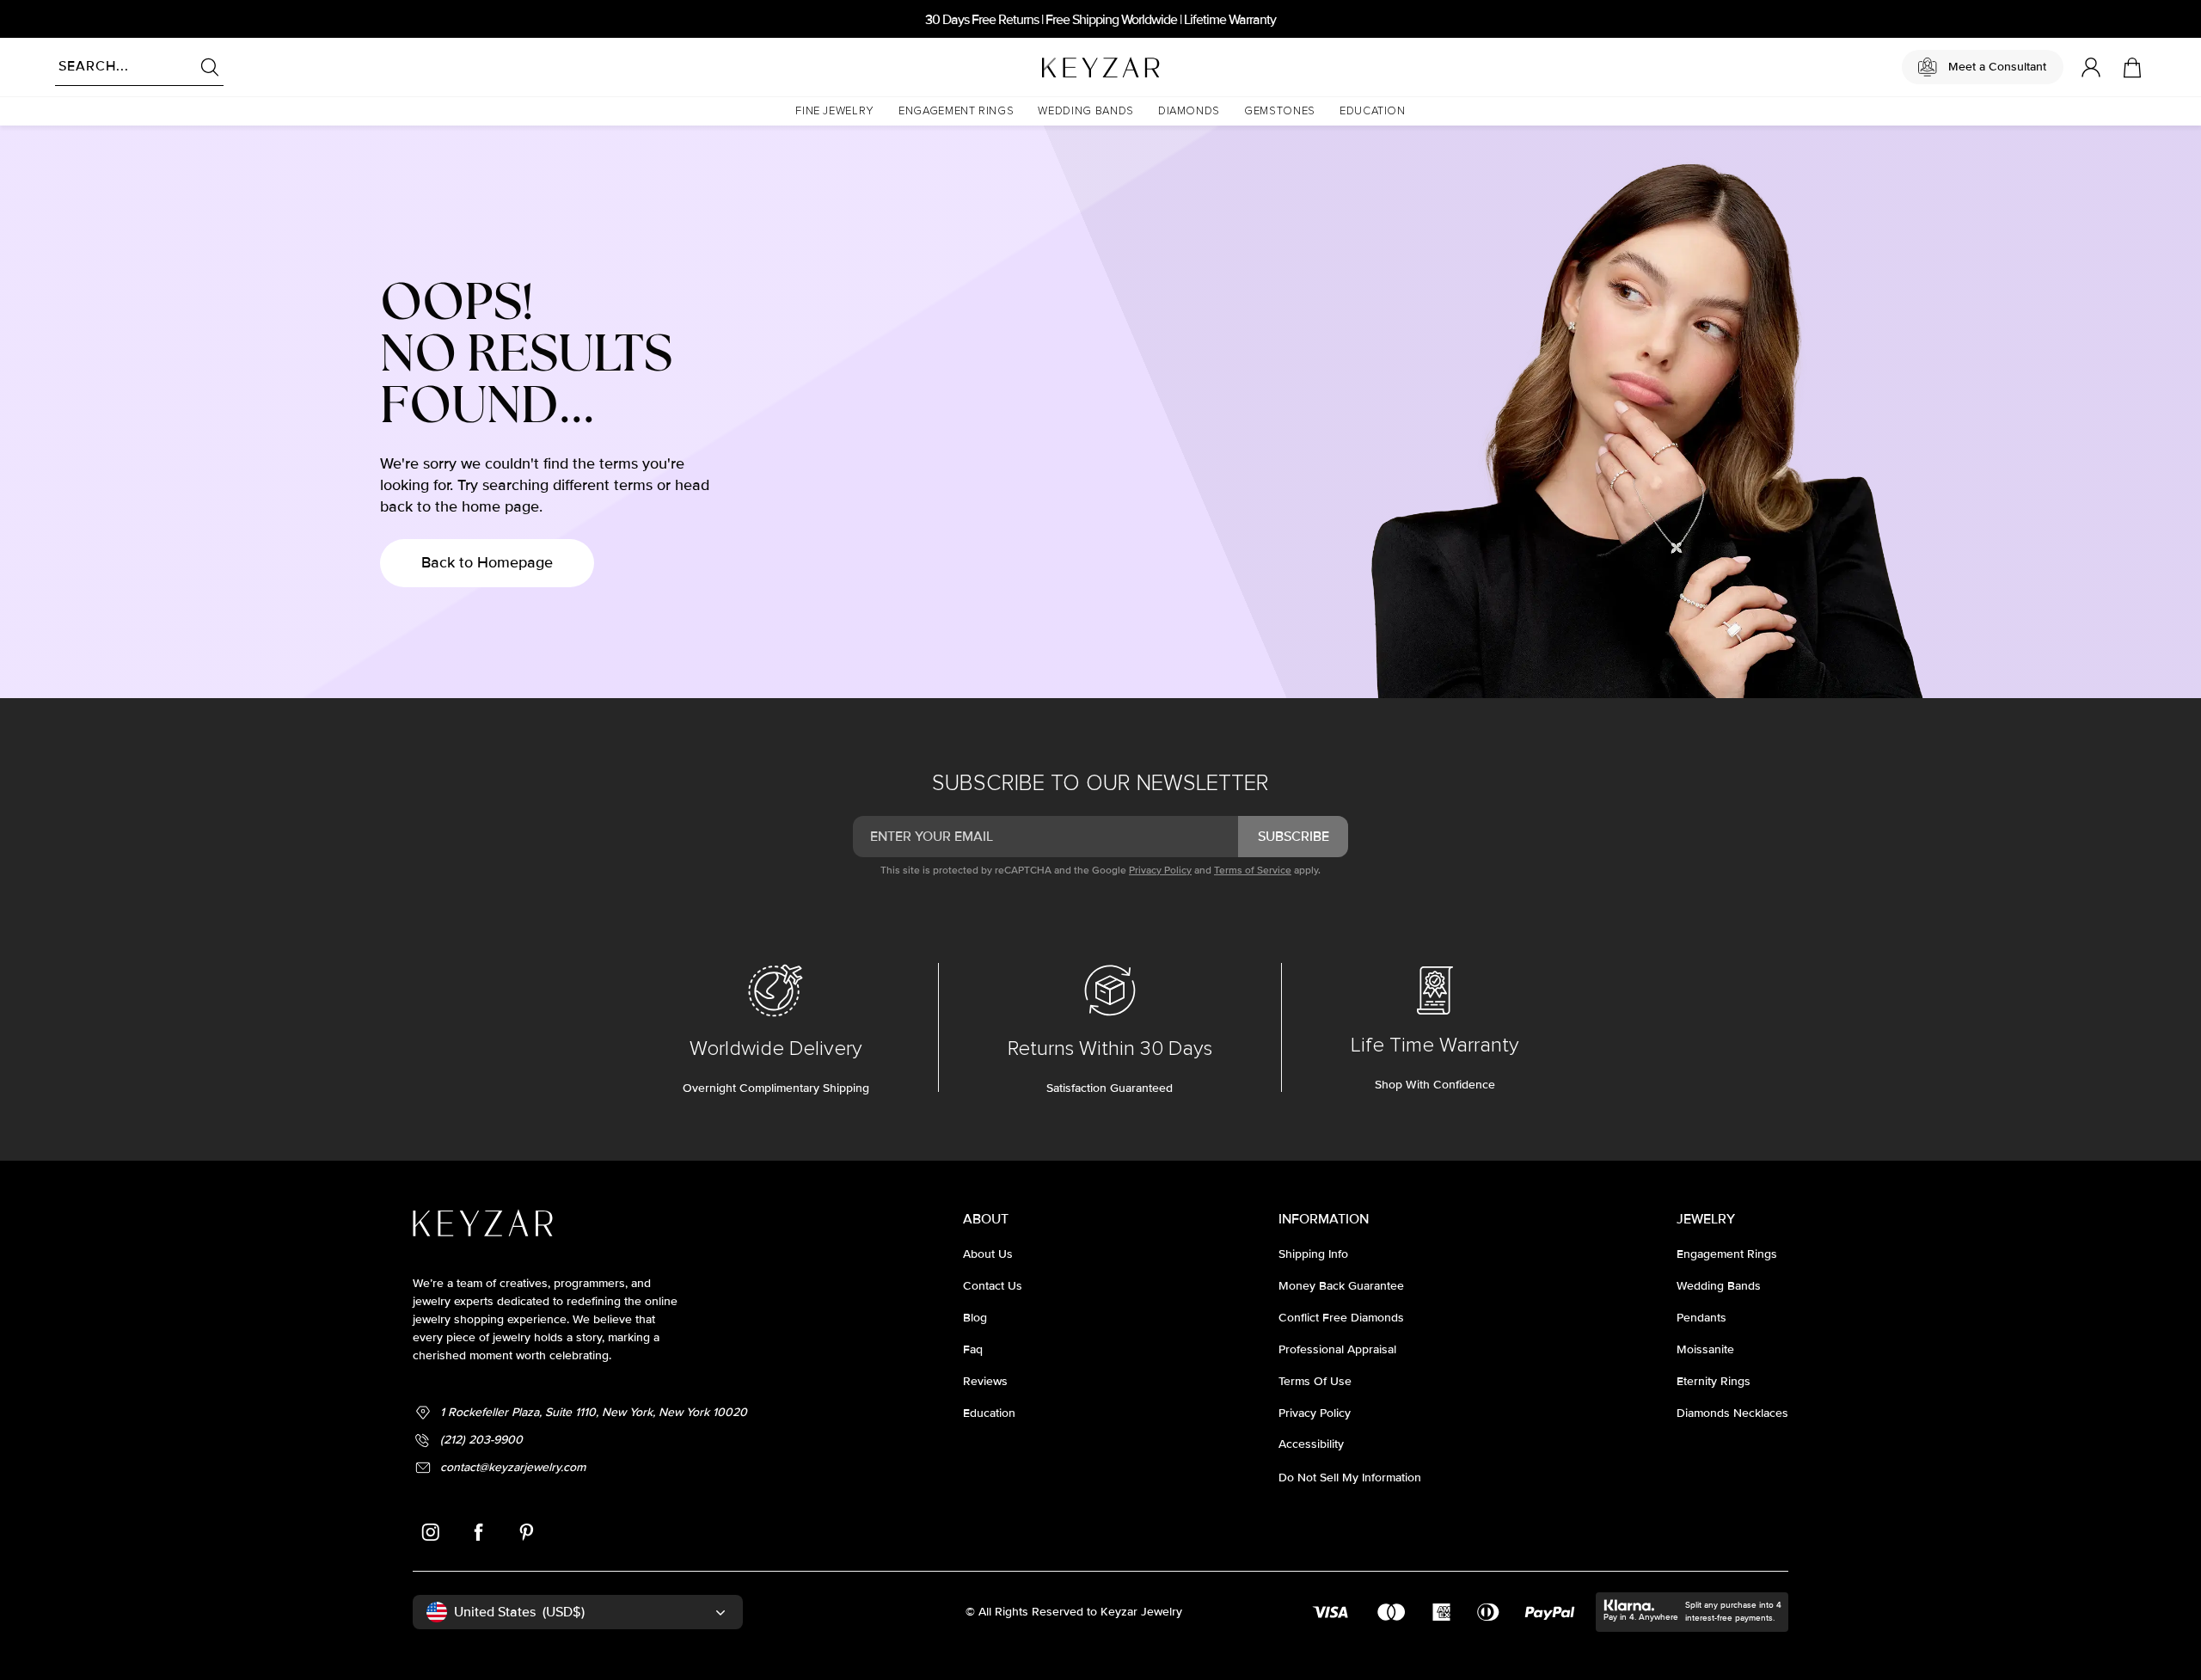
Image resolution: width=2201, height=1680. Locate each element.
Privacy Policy (1160, 871)
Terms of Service (1253, 871)
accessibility (1311, 1444)
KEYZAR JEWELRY (1059, 63)
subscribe (1294, 837)
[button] (835, 111)
